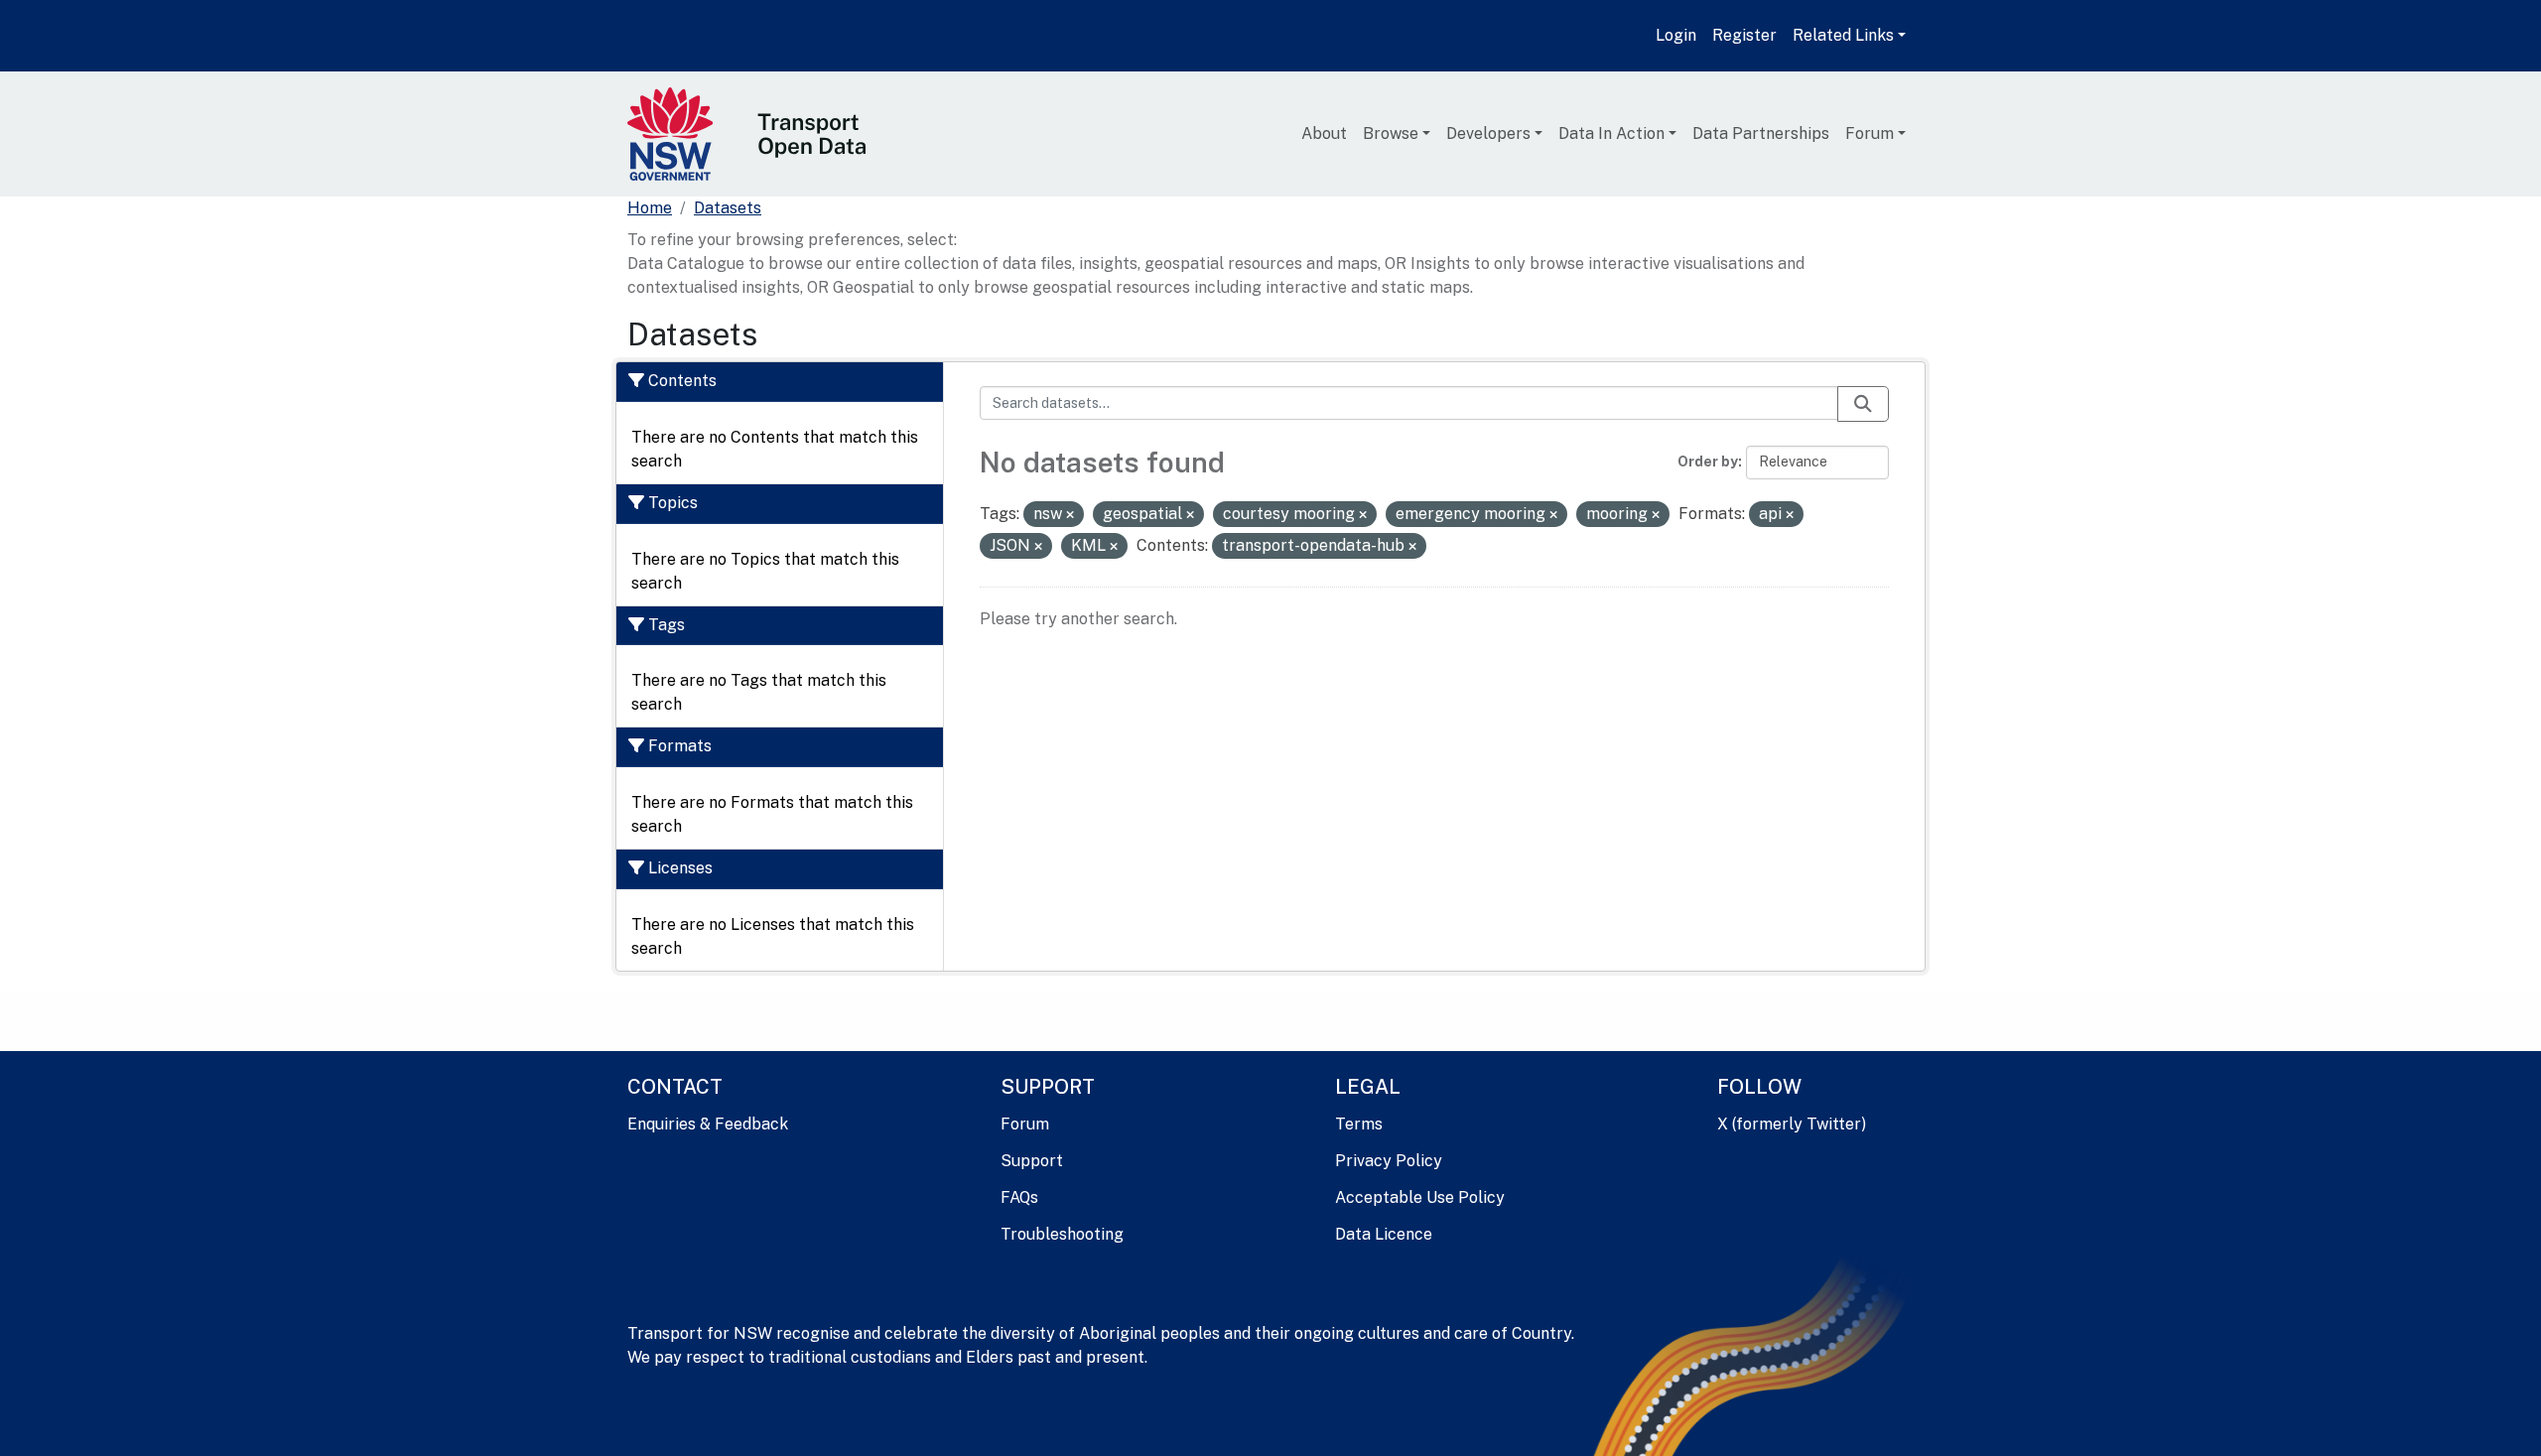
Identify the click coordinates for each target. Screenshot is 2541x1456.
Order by (1708, 462)
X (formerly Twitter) (1792, 1124)
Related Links (1843, 35)
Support (1032, 1161)
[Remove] (1070, 515)
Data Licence (1384, 1234)
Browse (1391, 133)
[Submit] (1863, 404)
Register (1744, 35)
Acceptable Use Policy (1420, 1197)
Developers (1488, 133)
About (1324, 133)
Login (1676, 35)
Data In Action (1611, 133)
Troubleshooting (1062, 1234)
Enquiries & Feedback (708, 1124)
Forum (1870, 133)
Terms (1359, 1124)
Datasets (728, 208)
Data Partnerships (1761, 133)
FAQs (1019, 1197)
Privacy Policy (1389, 1161)
